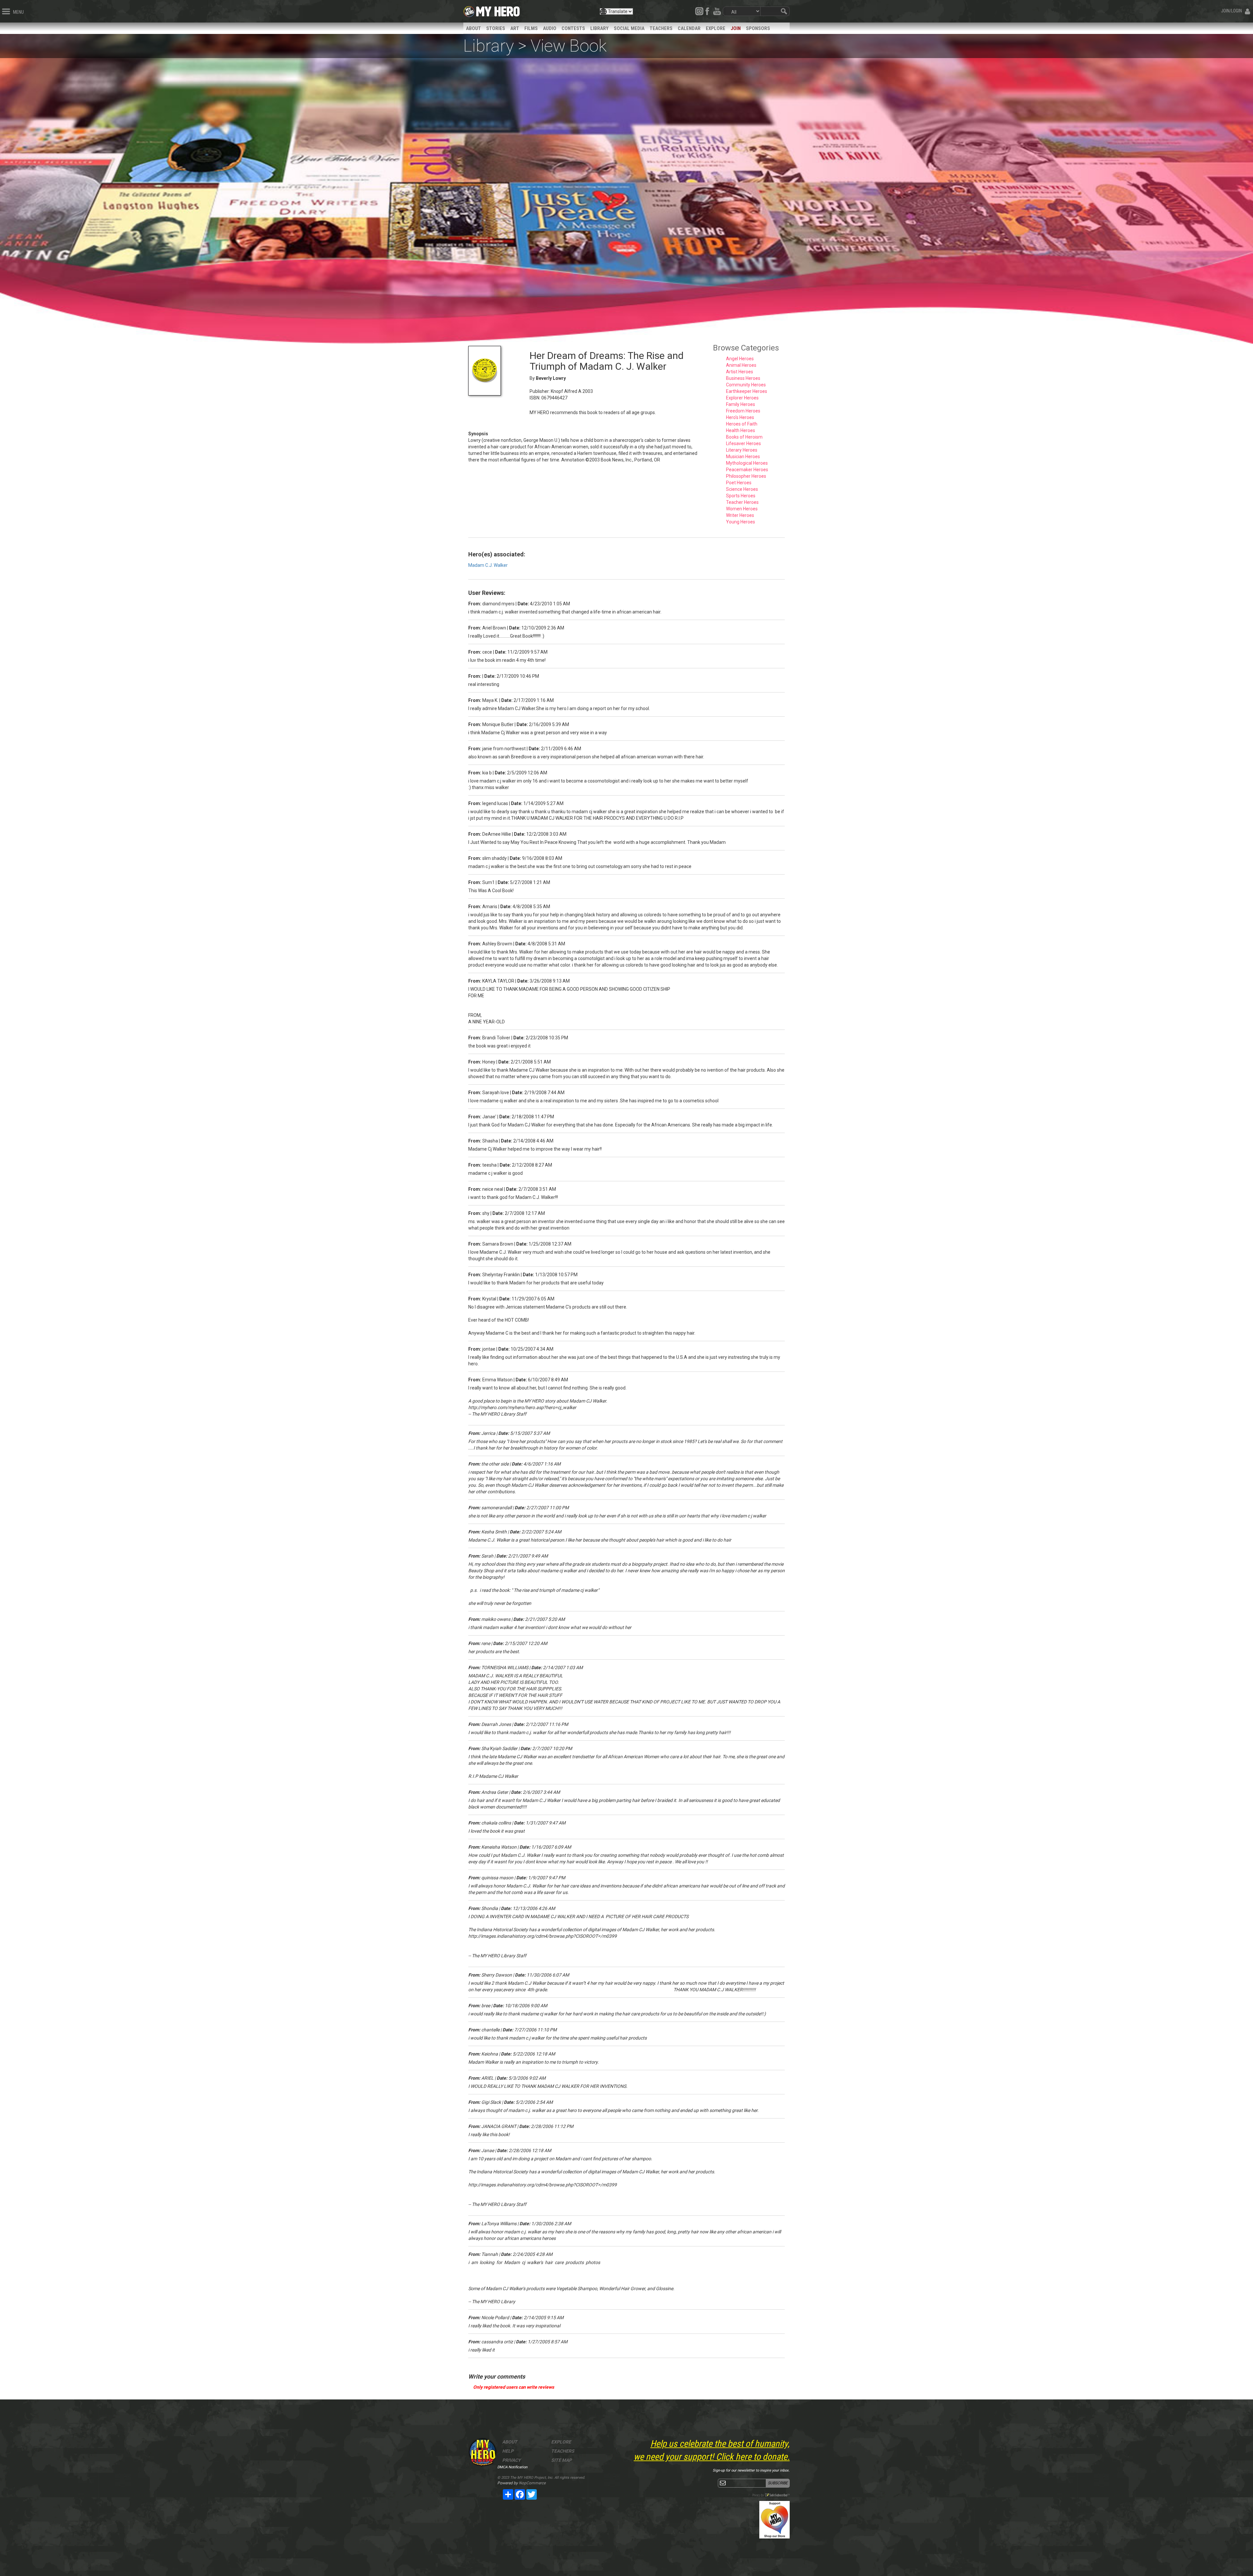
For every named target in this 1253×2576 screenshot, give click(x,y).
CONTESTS (573, 28)
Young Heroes (741, 522)
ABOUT (473, 28)
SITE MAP (561, 2460)
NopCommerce (532, 2483)
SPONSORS (758, 28)
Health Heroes (741, 430)
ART (515, 28)
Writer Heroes (740, 515)
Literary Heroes (742, 450)
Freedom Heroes (743, 411)
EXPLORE (716, 28)
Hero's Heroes (740, 417)
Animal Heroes (741, 365)
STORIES (496, 28)
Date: (523, 604)
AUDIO (550, 28)
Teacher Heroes (742, 502)
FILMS (531, 28)
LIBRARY (599, 28)
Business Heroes (743, 378)
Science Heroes (742, 489)
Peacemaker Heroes (747, 470)
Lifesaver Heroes (743, 443)
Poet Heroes (739, 483)
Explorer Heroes (742, 398)
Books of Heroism (744, 437)
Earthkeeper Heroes (747, 391)
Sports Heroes (741, 496)
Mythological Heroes (747, 463)
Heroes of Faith (742, 424)
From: (475, 604)
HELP (508, 2451)
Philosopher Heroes (746, 476)
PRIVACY (511, 2460)
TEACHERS (661, 28)
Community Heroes (746, 385)
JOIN (736, 28)
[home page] (498, 10)
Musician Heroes (743, 457)
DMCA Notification (512, 2467)
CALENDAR (689, 28)
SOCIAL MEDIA (629, 28)
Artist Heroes (740, 372)
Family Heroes (741, 404)
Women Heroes (742, 509)
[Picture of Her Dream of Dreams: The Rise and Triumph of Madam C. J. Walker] (494, 371)
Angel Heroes (740, 359)
